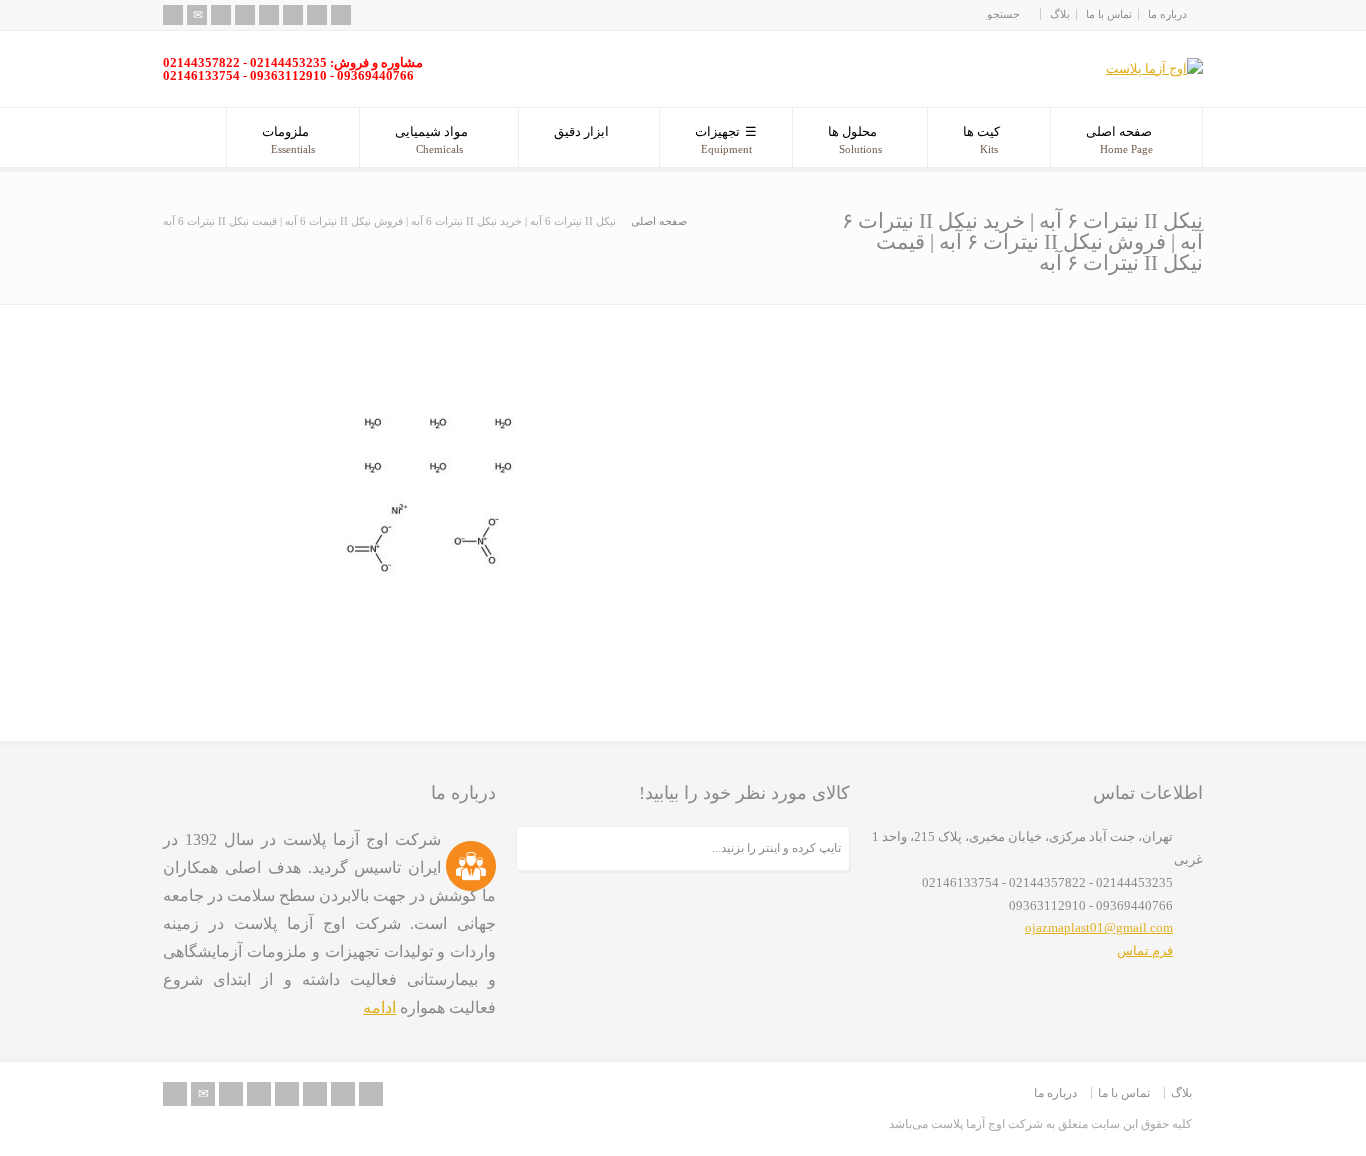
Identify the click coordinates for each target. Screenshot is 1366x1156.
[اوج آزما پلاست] (1154, 68)
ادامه (379, 1007)
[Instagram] (317, 15)
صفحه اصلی (1119, 139)
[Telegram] (341, 15)
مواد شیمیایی (431, 139)
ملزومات (288, 139)
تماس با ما (1109, 14)
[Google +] (269, 15)
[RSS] (173, 15)
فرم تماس (1145, 950)
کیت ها (981, 139)
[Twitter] (221, 15)
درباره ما (1167, 14)
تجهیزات (723, 139)
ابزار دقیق (581, 131)
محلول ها (855, 139)
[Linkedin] (293, 15)
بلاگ (1060, 14)
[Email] (197, 15)
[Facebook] (245, 15)
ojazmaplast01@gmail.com (1099, 927)
